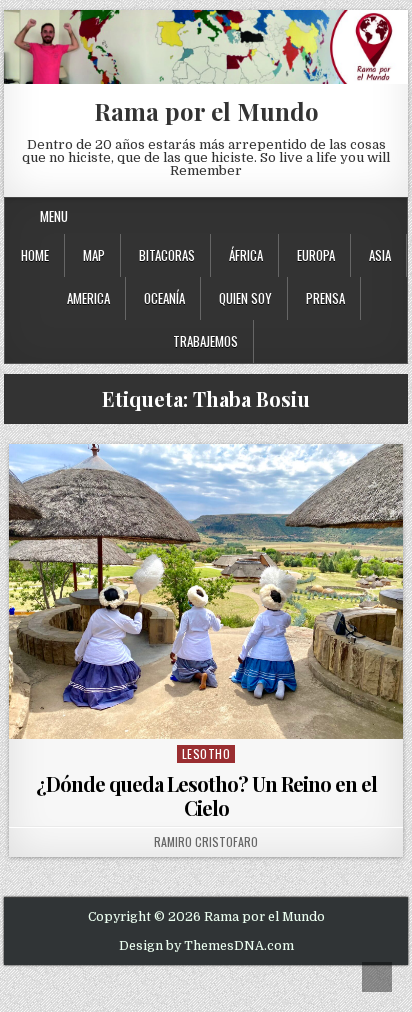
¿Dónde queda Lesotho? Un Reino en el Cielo (206, 795)
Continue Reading (211, 713)
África (246, 255)
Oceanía (164, 298)
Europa (316, 255)
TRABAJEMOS (205, 341)
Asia (380, 255)
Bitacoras (167, 255)
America (88, 298)
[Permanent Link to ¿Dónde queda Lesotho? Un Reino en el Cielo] (206, 591)
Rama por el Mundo (206, 111)
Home (35, 255)
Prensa (325, 298)
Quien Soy (245, 298)
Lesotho (206, 753)
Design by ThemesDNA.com (206, 946)
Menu (54, 216)
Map (94, 255)
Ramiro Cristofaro (206, 842)
